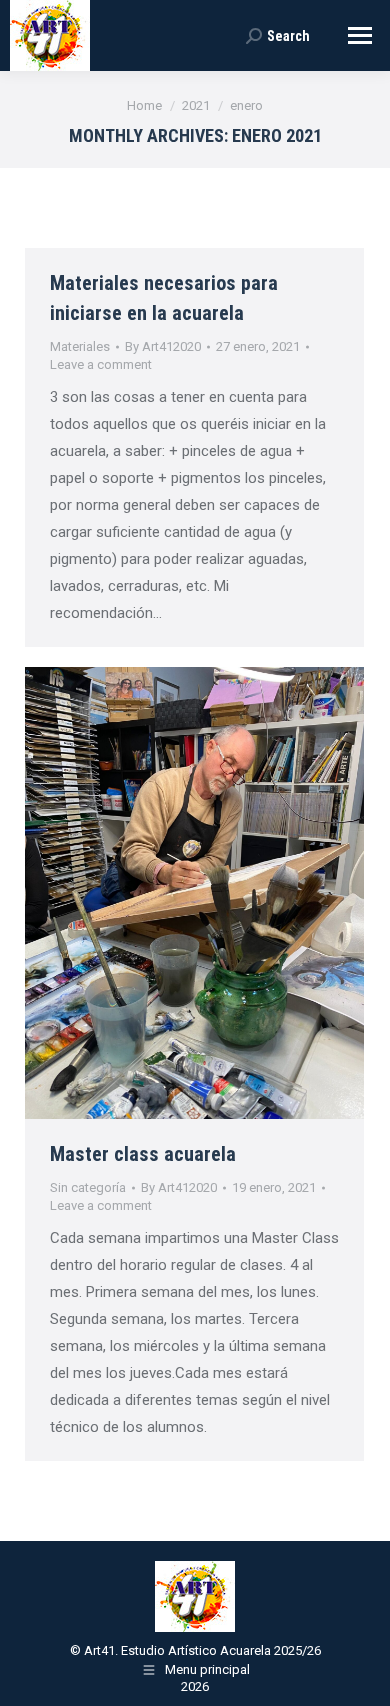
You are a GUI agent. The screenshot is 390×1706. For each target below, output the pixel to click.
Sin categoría (88, 1187)
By (163, 346)
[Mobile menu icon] (360, 35)
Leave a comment (101, 364)
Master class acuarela (143, 1154)
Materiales (80, 346)
